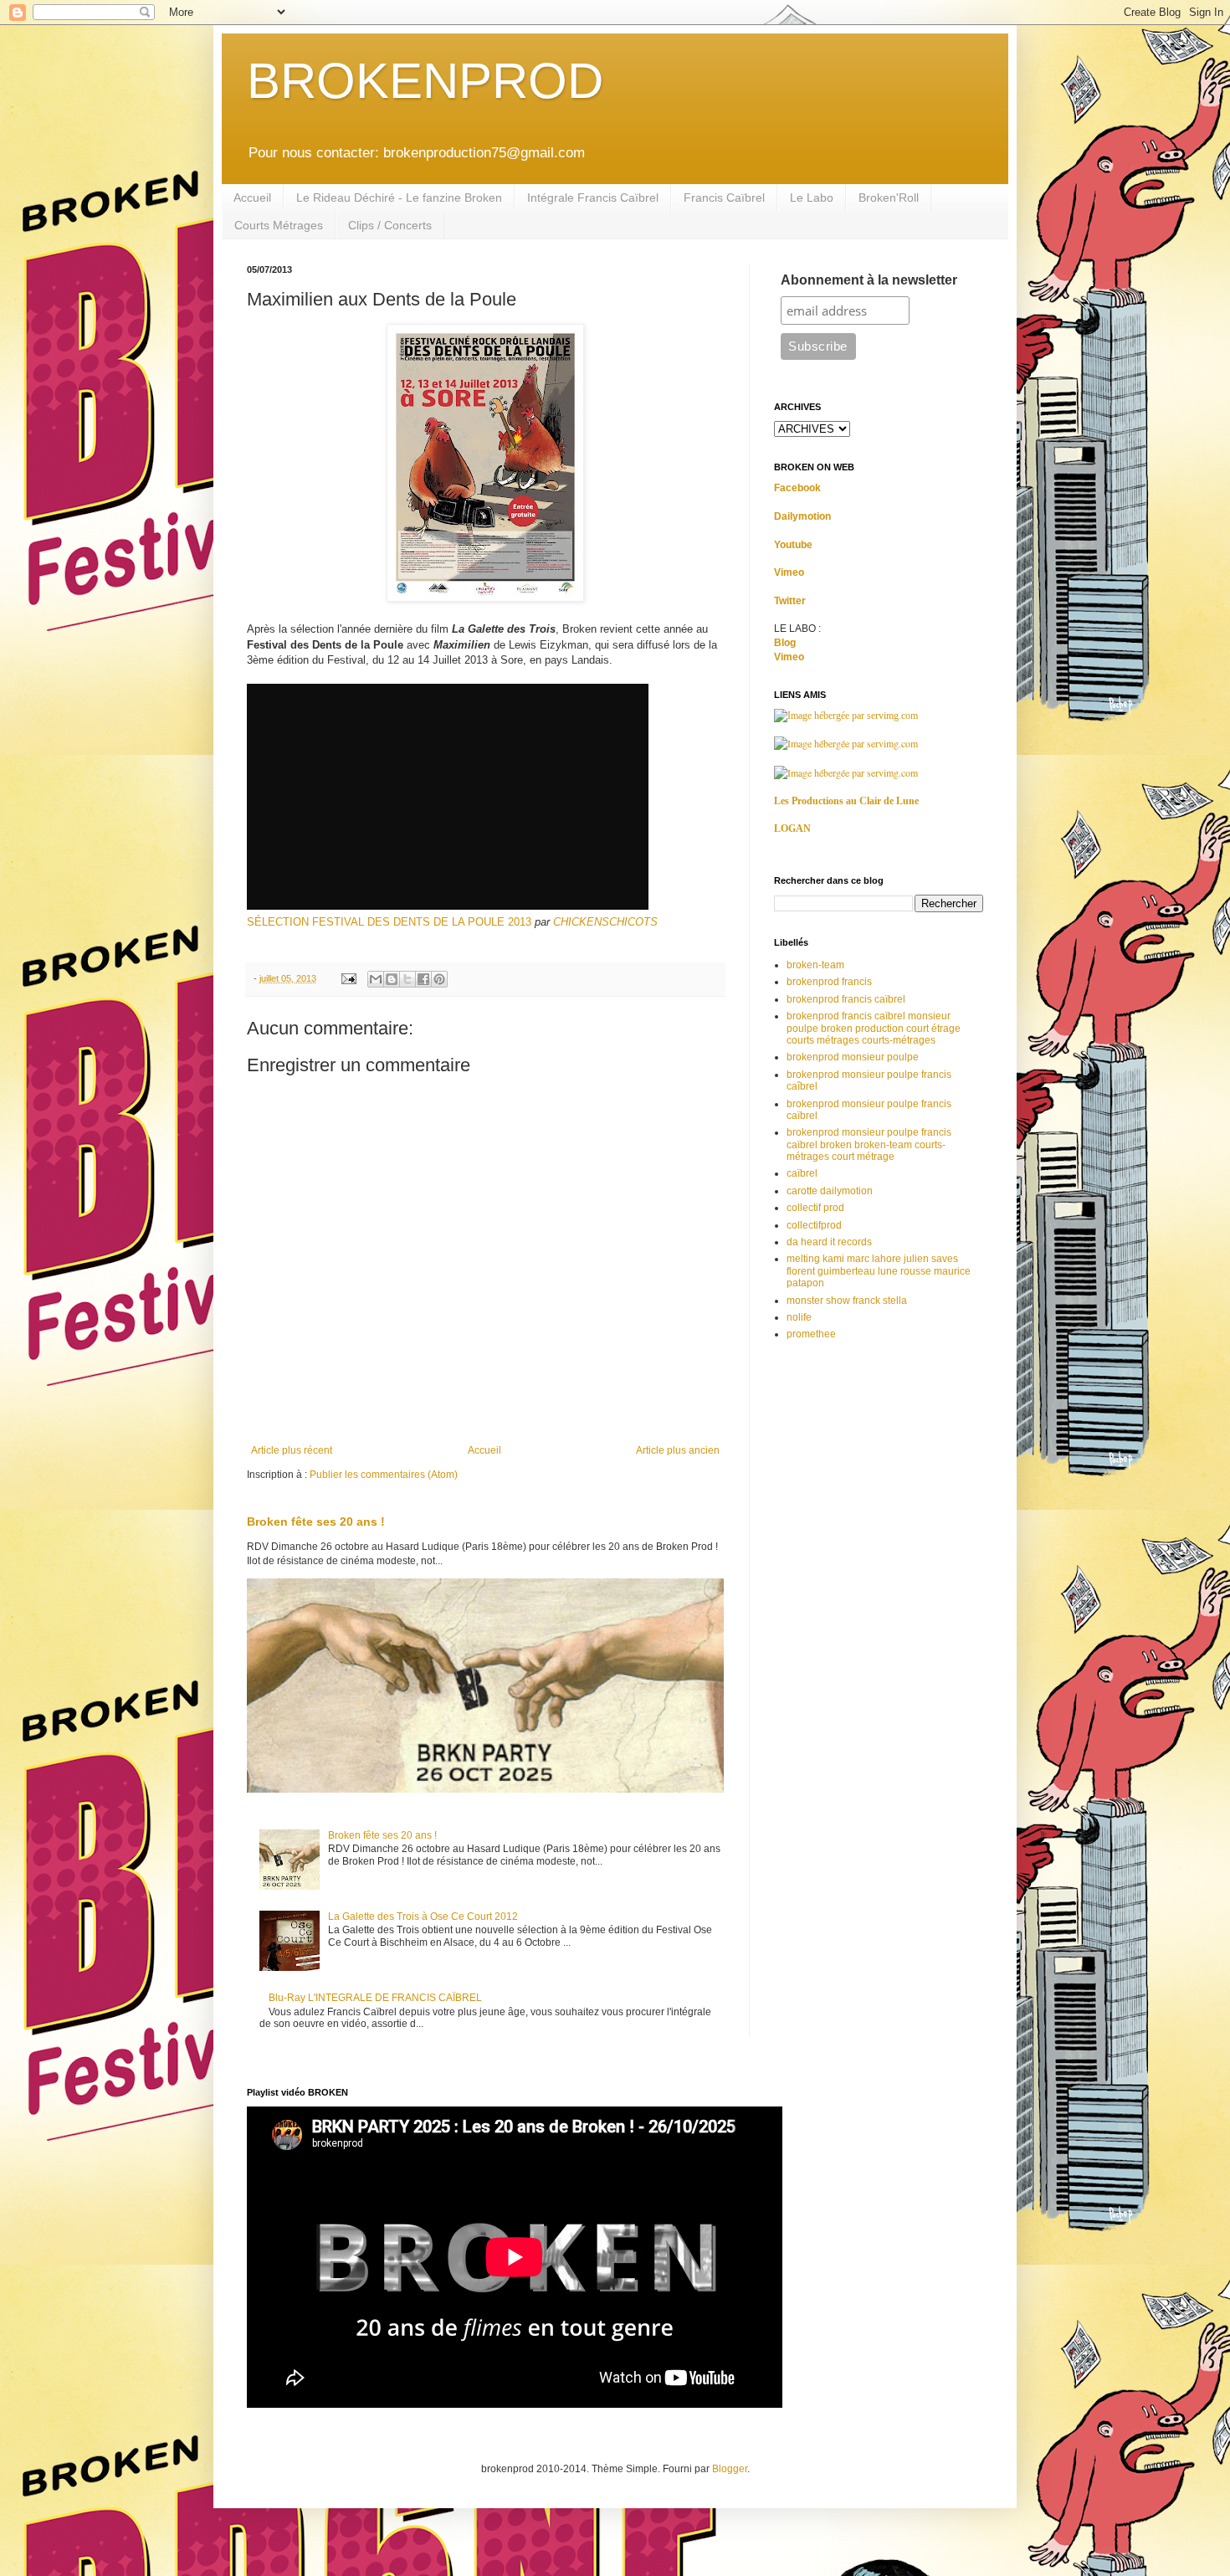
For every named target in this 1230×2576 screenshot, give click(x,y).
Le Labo (812, 198)
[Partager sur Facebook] (423, 979)
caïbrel (802, 1173)
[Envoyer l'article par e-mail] (348, 978)
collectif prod (815, 1208)
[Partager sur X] (407, 979)
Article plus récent (292, 1450)
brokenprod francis (829, 982)
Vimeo (789, 572)
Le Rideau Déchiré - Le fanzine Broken (399, 198)
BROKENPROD (425, 81)
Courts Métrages (279, 225)
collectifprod (814, 1225)
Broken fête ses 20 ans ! (316, 1521)
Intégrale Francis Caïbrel (593, 198)
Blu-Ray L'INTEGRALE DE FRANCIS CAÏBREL (375, 1998)
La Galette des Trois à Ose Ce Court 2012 (423, 1917)
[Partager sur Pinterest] (439, 979)
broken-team (815, 965)
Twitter (790, 601)
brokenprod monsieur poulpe (853, 1057)
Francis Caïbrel (724, 198)
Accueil (252, 198)
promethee (811, 1334)
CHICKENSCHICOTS (605, 922)
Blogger (730, 2469)
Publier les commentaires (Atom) (384, 1475)
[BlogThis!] (392, 979)
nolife (799, 1317)
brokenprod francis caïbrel (846, 999)
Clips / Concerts (390, 225)
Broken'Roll (889, 198)
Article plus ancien (678, 1450)
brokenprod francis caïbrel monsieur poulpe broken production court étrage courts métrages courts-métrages (874, 1028)
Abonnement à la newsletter (869, 280)
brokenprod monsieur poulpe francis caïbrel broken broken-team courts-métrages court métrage (869, 1144)
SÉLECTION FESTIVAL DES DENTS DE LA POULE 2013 (389, 922)
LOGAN (792, 829)
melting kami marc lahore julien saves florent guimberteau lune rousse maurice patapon (879, 1271)
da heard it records (829, 1242)
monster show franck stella (847, 1301)
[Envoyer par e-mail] (376, 979)
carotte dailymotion (830, 1191)
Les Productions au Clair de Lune (846, 801)
